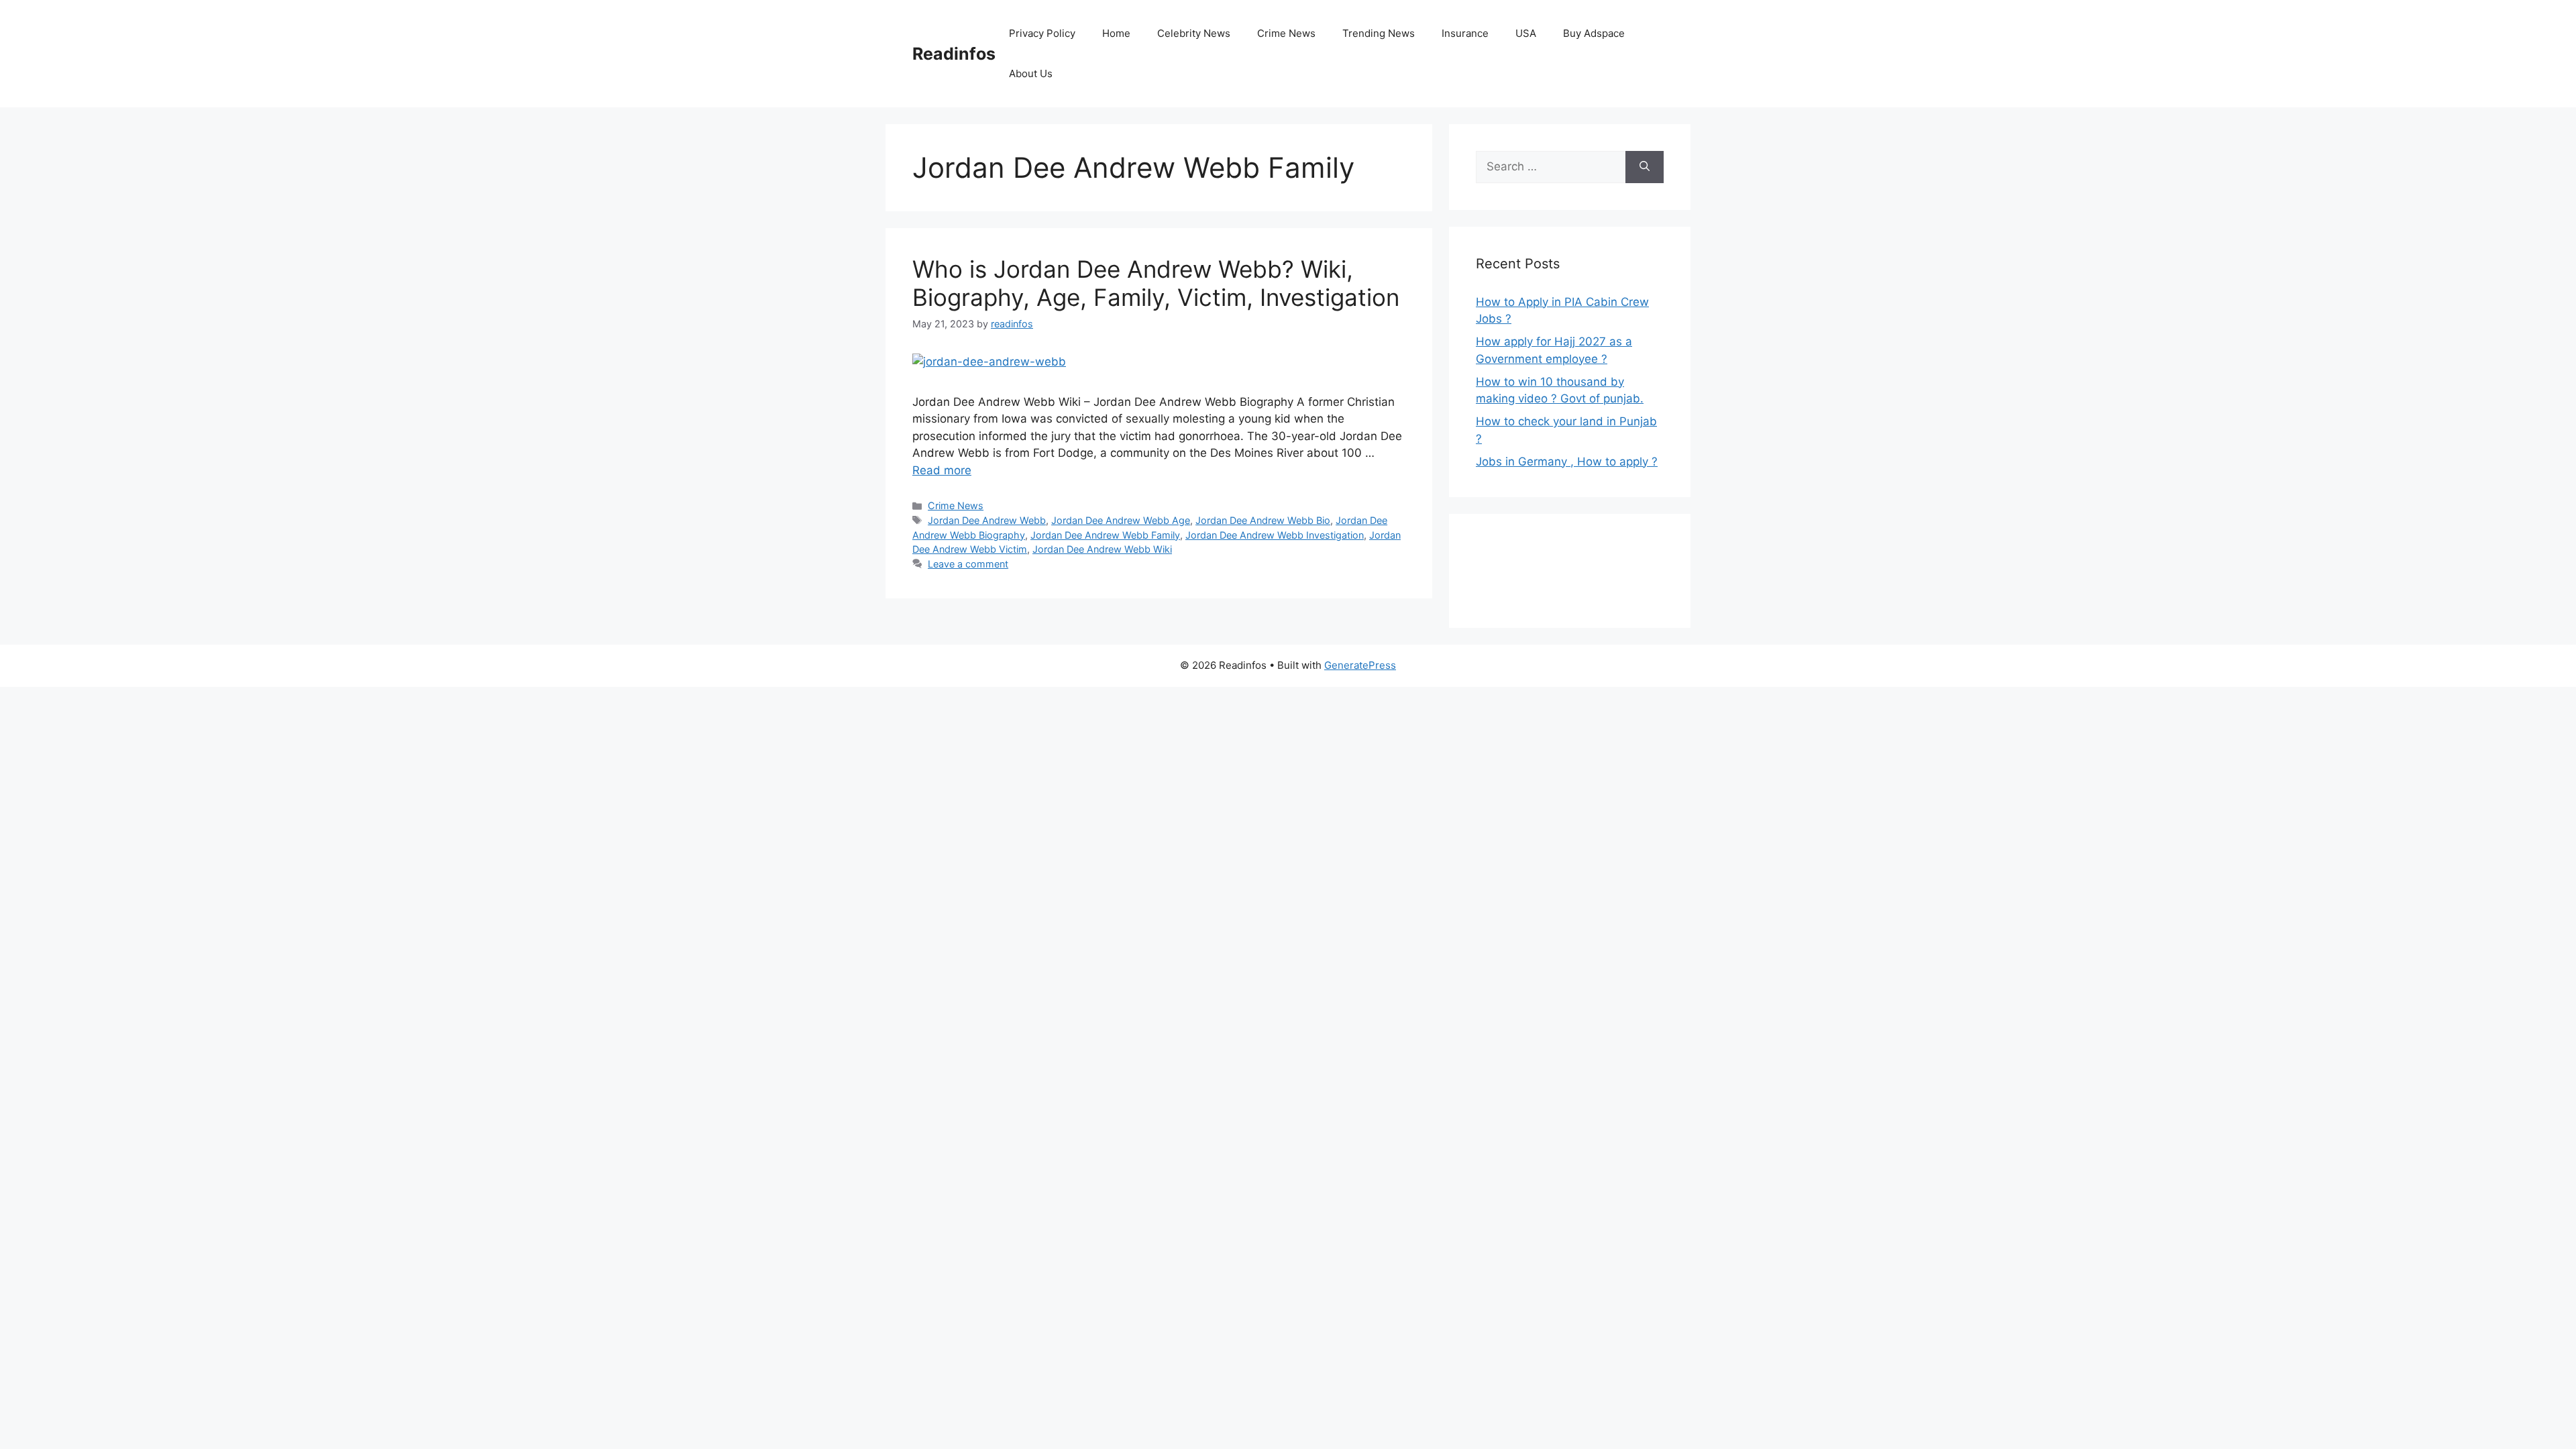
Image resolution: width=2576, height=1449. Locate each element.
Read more (942, 470)
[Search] (1645, 167)
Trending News (1379, 33)
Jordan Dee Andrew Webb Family (1105, 535)
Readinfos (954, 54)
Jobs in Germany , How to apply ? (1567, 462)
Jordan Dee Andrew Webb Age (1121, 520)
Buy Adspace (1594, 33)
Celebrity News (1194, 33)
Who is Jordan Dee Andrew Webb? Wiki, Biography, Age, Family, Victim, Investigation (1156, 283)
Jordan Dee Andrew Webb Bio (1263, 520)
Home (1116, 33)
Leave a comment (968, 564)
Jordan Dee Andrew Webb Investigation (1275, 535)
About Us (1031, 73)
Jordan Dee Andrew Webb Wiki (1102, 549)
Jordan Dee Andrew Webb (987, 520)
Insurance (1465, 33)
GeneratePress (1360, 665)
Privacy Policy (1042, 33)
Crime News (1286, 33)
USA (1526, 33)
